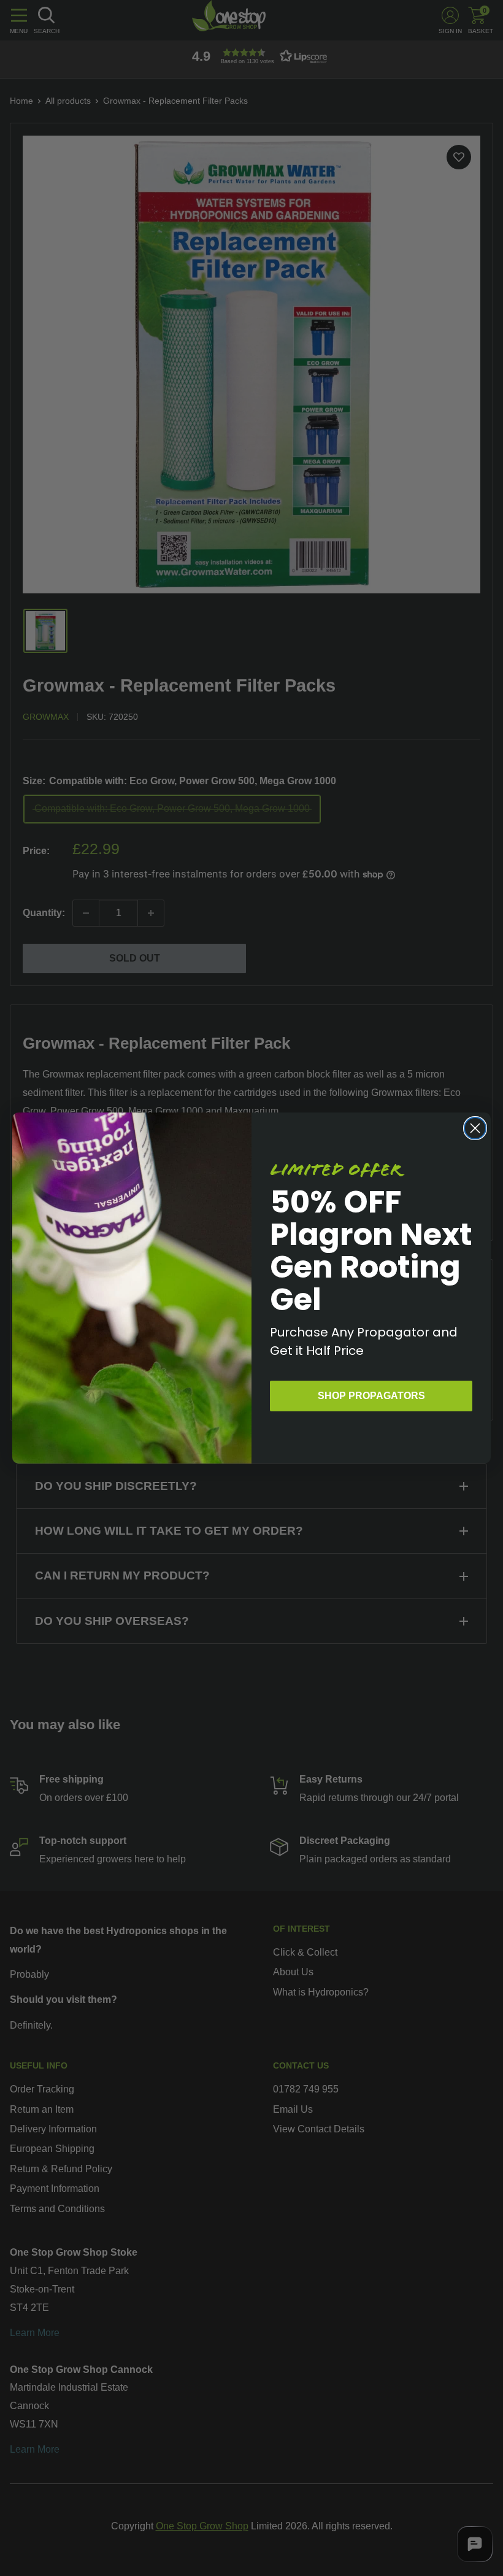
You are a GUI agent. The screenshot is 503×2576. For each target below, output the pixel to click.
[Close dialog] (475, 1128)
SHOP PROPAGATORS (371, 1396)
